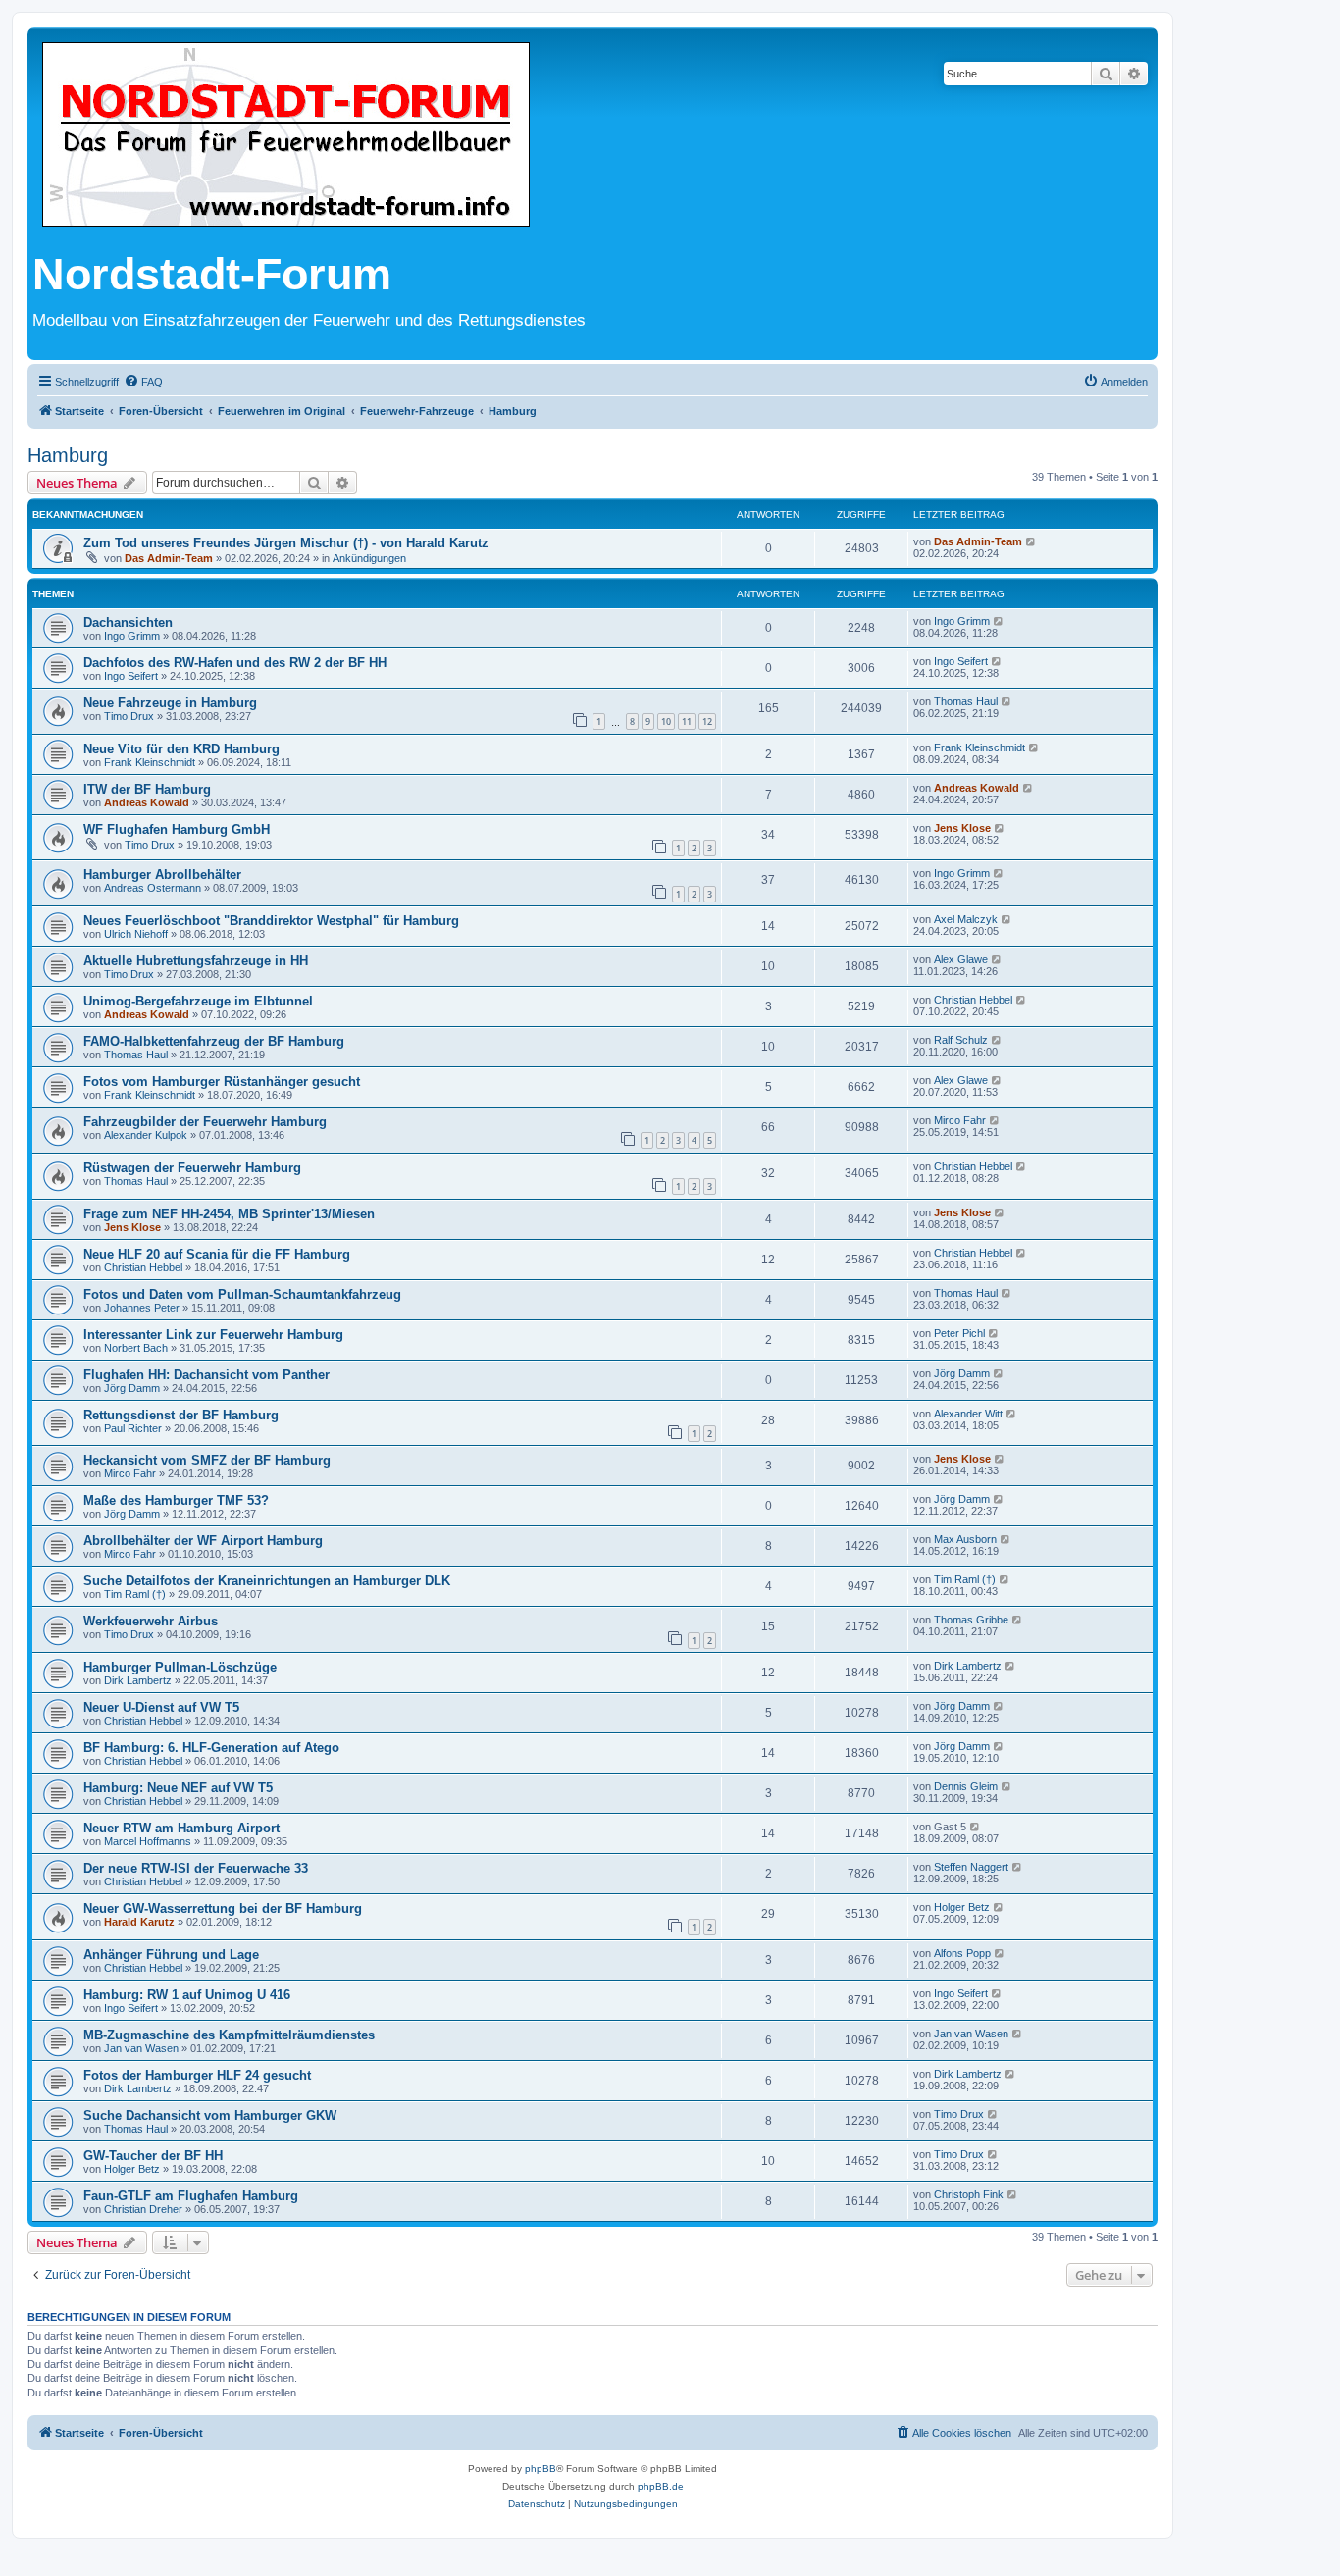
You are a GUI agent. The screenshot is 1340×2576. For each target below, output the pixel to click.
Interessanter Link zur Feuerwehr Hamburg (213, 1335)
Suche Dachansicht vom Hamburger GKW (210, 2115)
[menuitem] (143, 382)
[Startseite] (286, 136)
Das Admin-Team (169, 558)
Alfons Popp (962, 1953)
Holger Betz (962, 1907)
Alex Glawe (961, 959)
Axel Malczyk (966, 919)
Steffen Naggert (971, 1867)
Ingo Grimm (132, 636)
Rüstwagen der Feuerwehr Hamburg (192, 1168)
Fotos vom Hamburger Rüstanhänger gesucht (222, 1082)
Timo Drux (129, 716)
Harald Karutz (139, 1922)
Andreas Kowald (147, 802)
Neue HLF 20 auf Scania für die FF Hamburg (217, 1254)
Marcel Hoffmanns (148, 1841)
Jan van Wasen (141, 2048)
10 (666, 721)
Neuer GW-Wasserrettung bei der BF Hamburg (223, 1908)
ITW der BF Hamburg (147, 789)
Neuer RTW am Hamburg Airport (181, 1828)
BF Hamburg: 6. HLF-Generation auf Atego (211, 1748)
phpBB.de (661, 2486)
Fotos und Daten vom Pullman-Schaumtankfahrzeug (242, 1294)
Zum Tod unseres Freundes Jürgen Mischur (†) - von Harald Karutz (286, 543)
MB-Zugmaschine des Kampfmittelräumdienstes (229, 2035)
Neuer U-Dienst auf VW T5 (161, 1707)
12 (707, 721)
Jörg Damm (132, 1388)
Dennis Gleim (966, 1786)
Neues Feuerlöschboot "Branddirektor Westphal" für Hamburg (271, 921)
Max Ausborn (965, 1539)
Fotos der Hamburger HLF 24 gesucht (197, 2075)
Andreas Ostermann (153, 888)
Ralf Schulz (961, 1040)
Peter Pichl (959, 1333)
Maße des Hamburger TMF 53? (176, 1500)
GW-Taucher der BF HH (153, 2156)
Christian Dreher (143, 2209)
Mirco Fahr (960, 1120)
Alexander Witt (968, 1414)
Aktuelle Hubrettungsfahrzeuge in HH (196, 961)
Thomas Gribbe (971, 1620)
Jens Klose (962, 828)
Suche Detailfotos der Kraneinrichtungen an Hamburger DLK (267, 1581)
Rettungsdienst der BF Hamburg (181, 1415)
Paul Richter (133, 1428)
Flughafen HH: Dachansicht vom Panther (206, 1375)
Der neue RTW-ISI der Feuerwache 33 (196, 1868)
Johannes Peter (142, 1308)
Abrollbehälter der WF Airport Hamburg (203, 1541)
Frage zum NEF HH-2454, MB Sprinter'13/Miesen (229, 1214)
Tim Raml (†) (135, 1594)
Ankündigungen (369, 558)
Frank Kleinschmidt (150, 762)
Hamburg (68, 455)
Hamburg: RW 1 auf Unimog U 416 (187, 1995)
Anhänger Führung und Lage (171, 1955)
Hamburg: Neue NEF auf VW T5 (178, 1788)
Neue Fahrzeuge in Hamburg (170, 703)
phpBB (541, 2469)
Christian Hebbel (973, 1000)
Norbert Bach (136, 1348)
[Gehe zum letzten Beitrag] (1031, 541)
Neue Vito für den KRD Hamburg (181, 749)
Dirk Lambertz (138, 1680)
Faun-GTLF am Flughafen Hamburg (191, 2196)
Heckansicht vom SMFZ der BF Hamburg (207, 1460)
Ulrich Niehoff (136, 934)
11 (687, 721)
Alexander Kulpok (146, 1135)
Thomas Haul (966, 701)
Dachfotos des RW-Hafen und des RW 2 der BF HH (235, 663)
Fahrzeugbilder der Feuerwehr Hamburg (205, 1122)
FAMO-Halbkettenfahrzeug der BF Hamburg (214, 1041)
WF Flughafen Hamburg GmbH (177, 829)
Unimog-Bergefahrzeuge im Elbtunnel (198, 1001)
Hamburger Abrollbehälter (162, 875)
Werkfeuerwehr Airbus (151, 1621)
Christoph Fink (969, 2194)
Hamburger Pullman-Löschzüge (180, 1667)
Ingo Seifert (131, 676)
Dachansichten (128, 622)
